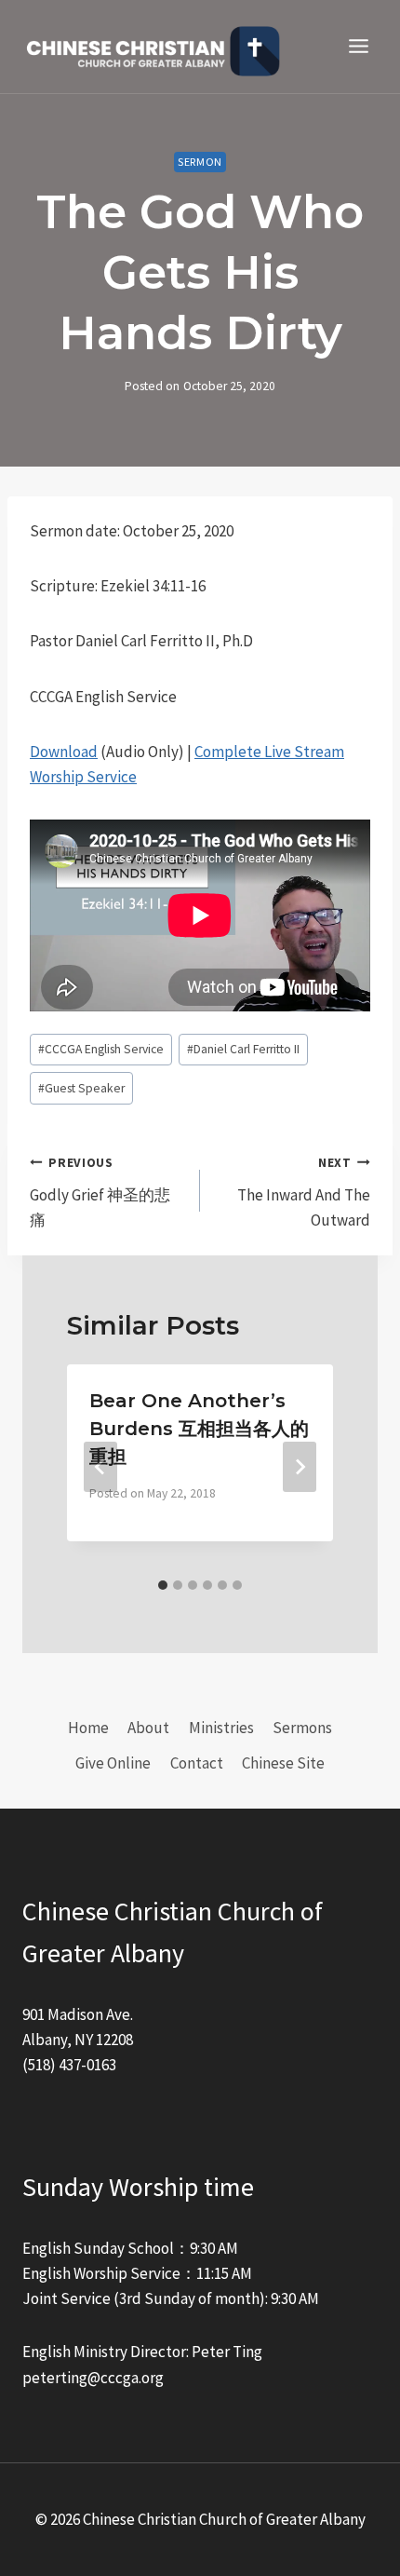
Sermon (200, 162)
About (148, 1728)
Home (88, 1728)
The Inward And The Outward (304, 1193)
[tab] (163, 1585)
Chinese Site (283, 1763)
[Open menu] (358, 47)
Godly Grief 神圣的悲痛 (100, 1193)
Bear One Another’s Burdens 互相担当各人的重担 (199, 1429)
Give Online (113, 1763)
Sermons (302, 1728)
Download (64, 752)
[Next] (300, 1467)
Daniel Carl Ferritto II (243, 1049)
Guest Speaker (81, 1088)
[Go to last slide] (100, 1467)
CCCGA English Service (101, 1049)
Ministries (221, 1728)
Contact (197, 1763)
